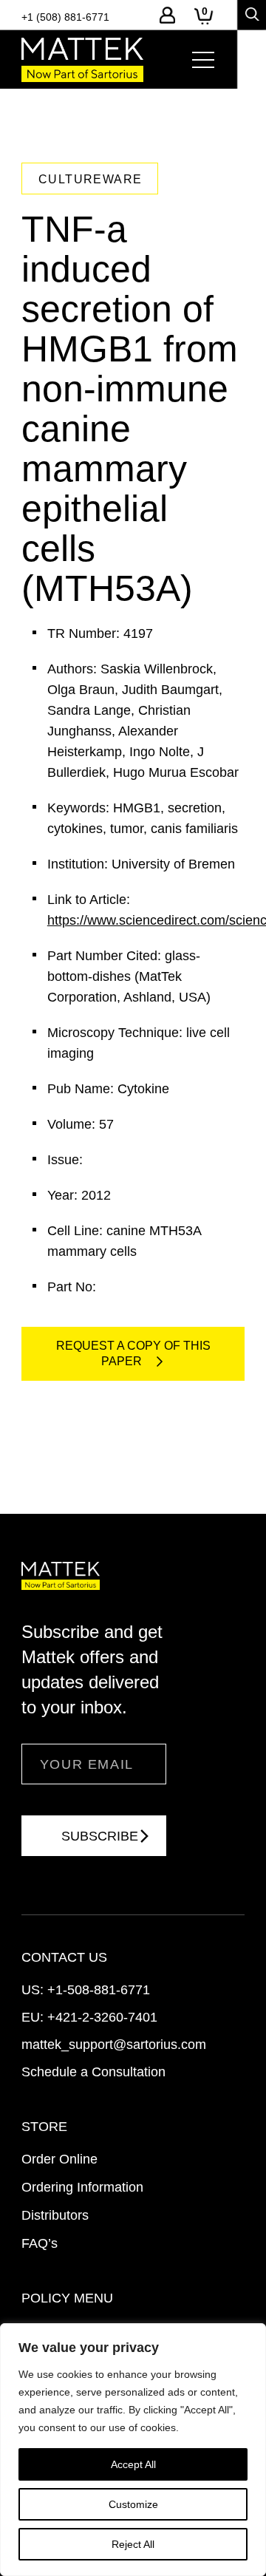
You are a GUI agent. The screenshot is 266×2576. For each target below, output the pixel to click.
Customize (133, 2504)
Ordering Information (82, 2187)
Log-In (167, 15)
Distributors (55, 2215)
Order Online (59, 2159)
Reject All (133, 2544)
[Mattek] (82, 60)
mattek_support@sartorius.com (114, 2045)
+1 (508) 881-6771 (65, 17)
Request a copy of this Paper (133, 1353)
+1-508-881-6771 (99, 1990)
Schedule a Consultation (93, 2072)
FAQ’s (40, 2243)
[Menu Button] (203, 60)
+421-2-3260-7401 (102, 2017)
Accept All (133, 2464)
